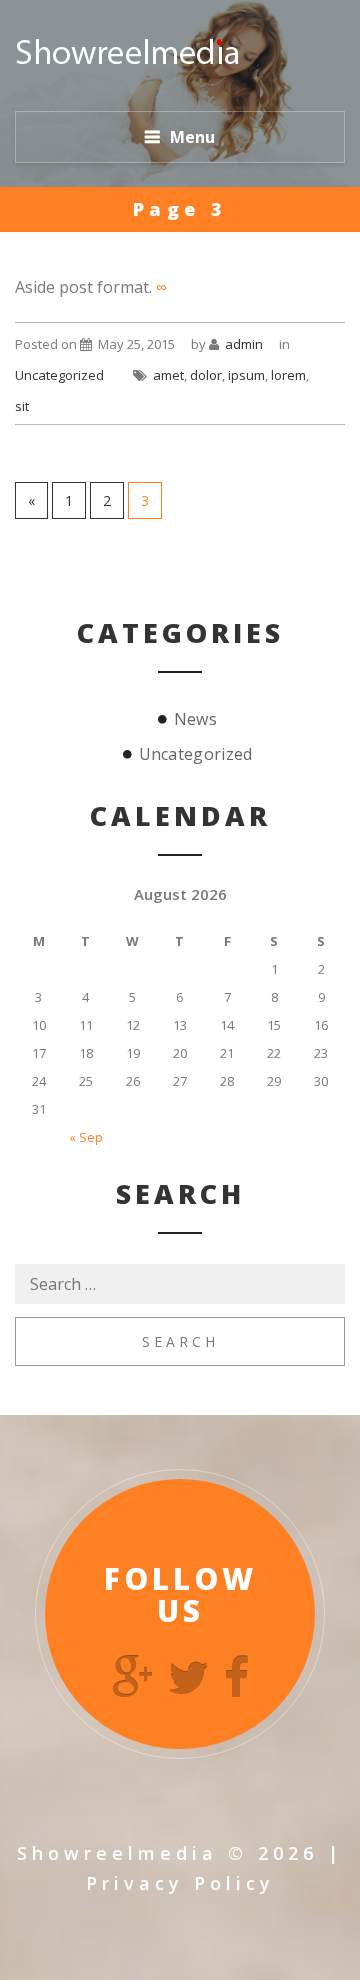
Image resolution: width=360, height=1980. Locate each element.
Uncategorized (59, 375)
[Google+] (132, 1677)
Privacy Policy (180, 1883)
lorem (288, 375)
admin (244, 344)
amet (168, 375)
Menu (192, 137)
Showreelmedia (117, 1853)
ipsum (246, 375)
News (195, 719)
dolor (206, 375)
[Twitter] (188, 1677)
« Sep (86, 1137)
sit (22, 406)
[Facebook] (236, 1677)
